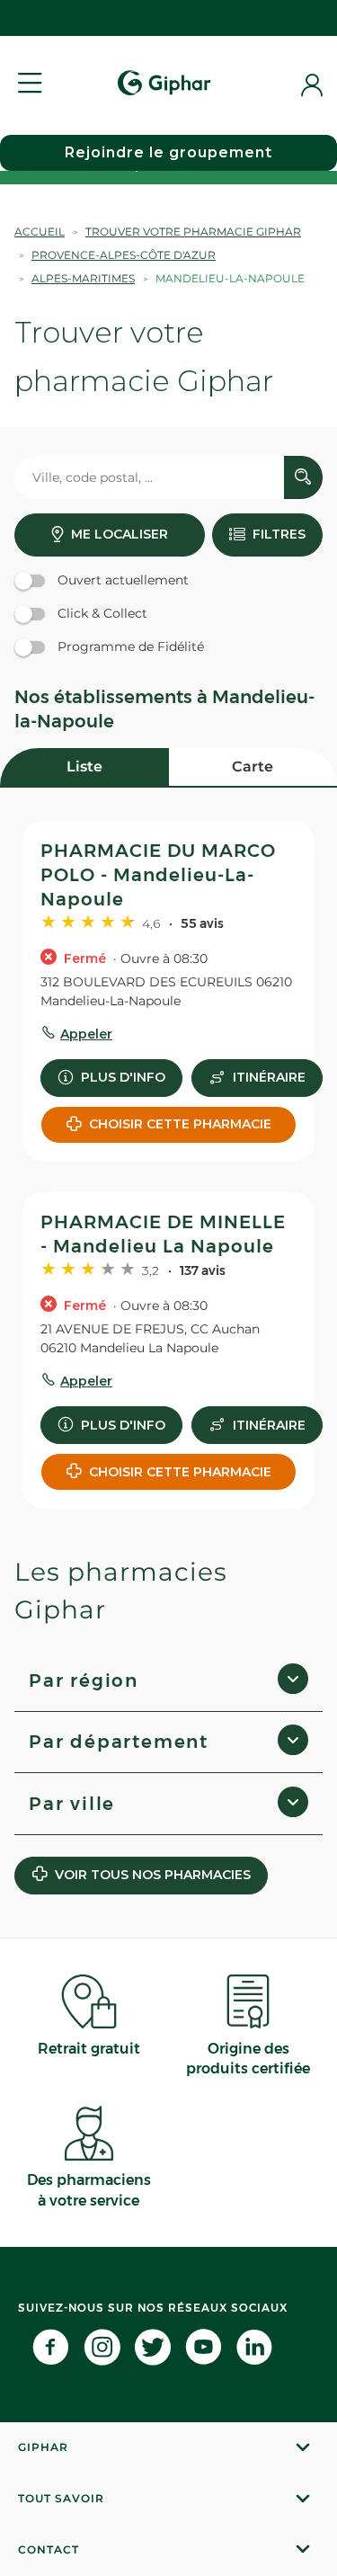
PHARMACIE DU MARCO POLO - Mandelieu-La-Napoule (158, 875)
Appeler (86, 1034)
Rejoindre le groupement (168, 152)
